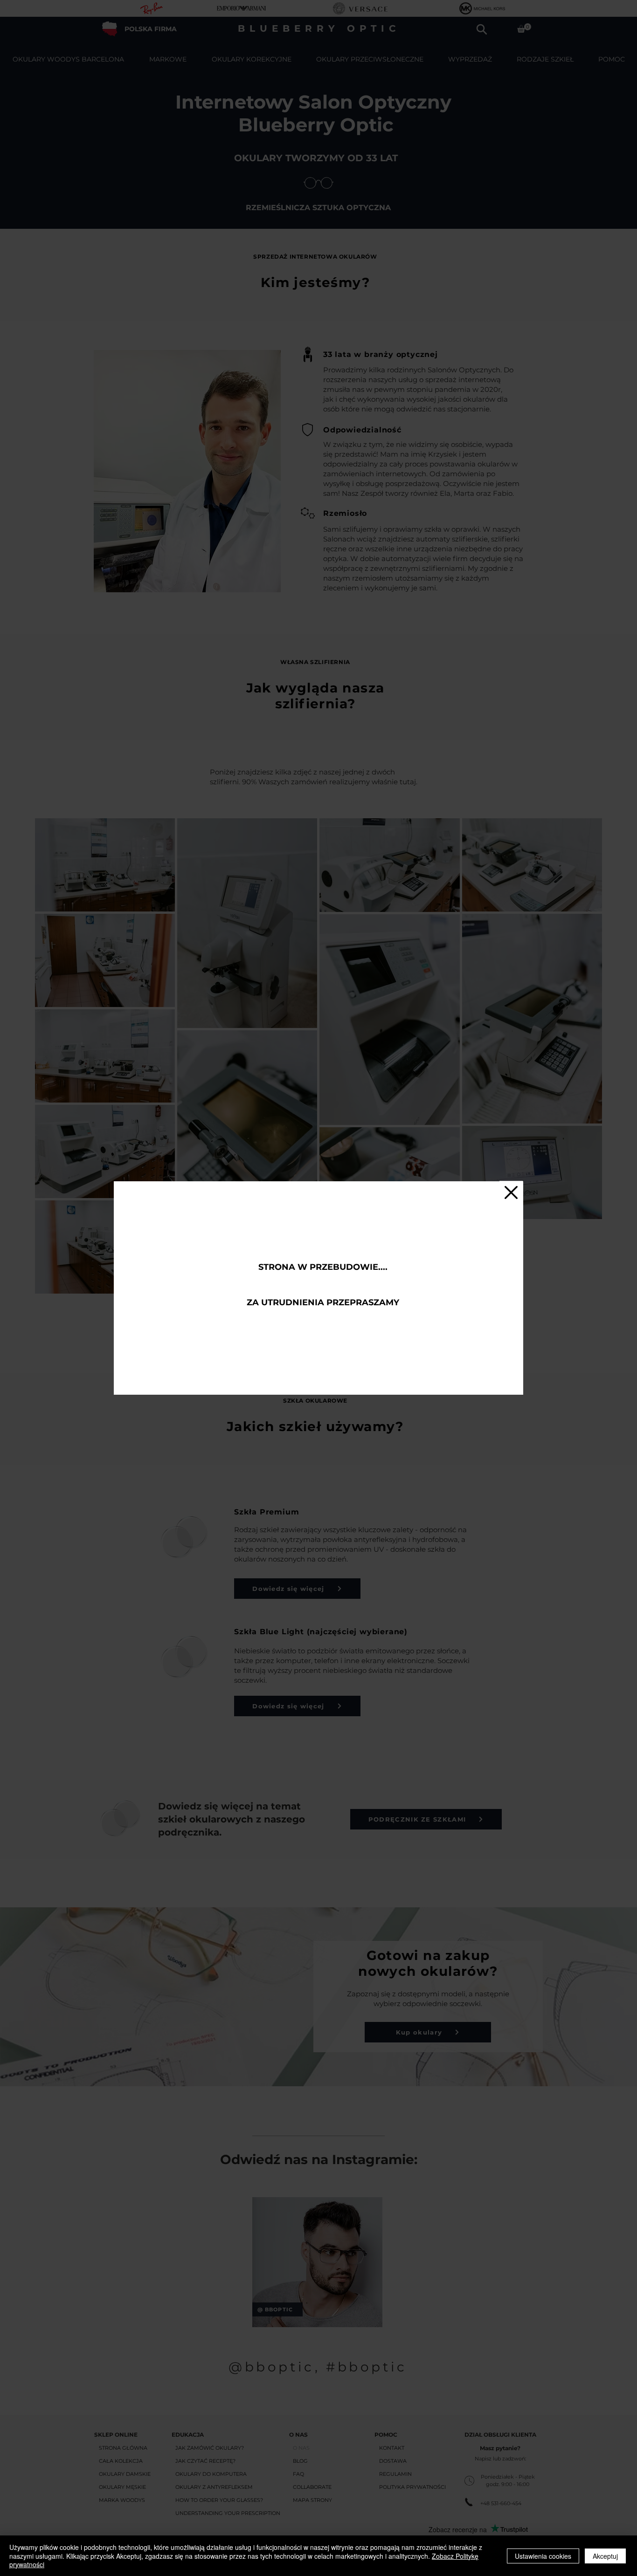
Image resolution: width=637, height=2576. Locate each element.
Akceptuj (605, 2556)
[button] (511, 1192)
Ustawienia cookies (543, 2556)
